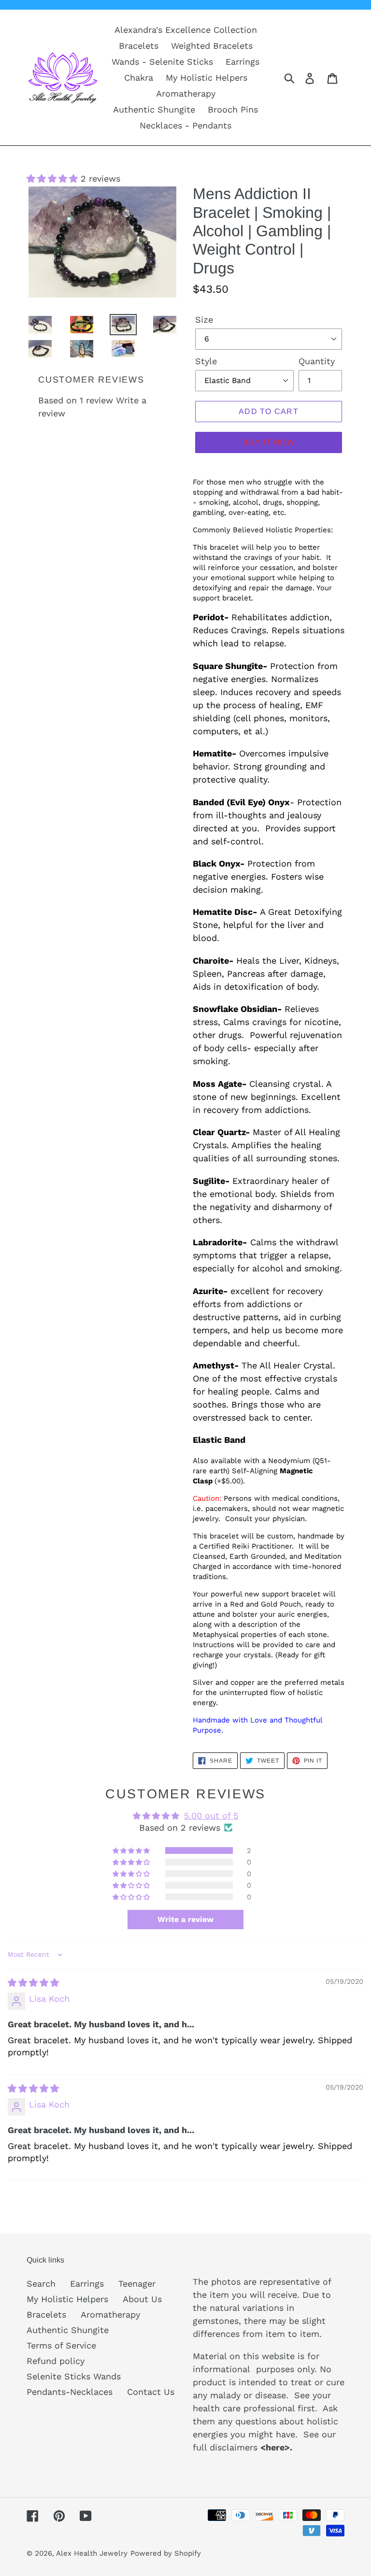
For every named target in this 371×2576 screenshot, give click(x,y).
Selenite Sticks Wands (74, 2376)
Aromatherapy (110, 2314)
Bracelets (46, 2314)
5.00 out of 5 (211, 1815)
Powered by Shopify (166, 2553)
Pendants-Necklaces (70, 2392)
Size (204, 320)
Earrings (87, 2284)
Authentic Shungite (68, 2330)
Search (41, 2284)
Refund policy (56, 2361)
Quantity (317, 361)
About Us (142, 2299)
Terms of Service (61, 2345)
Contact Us (151, 2392)
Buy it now (269, 442)
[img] (33, 1983)
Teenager (137, 2284)
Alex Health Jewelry (92, 2553)
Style (206, 361)
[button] (54, 178)
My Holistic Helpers (67, 2299)
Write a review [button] (185, 1919)
